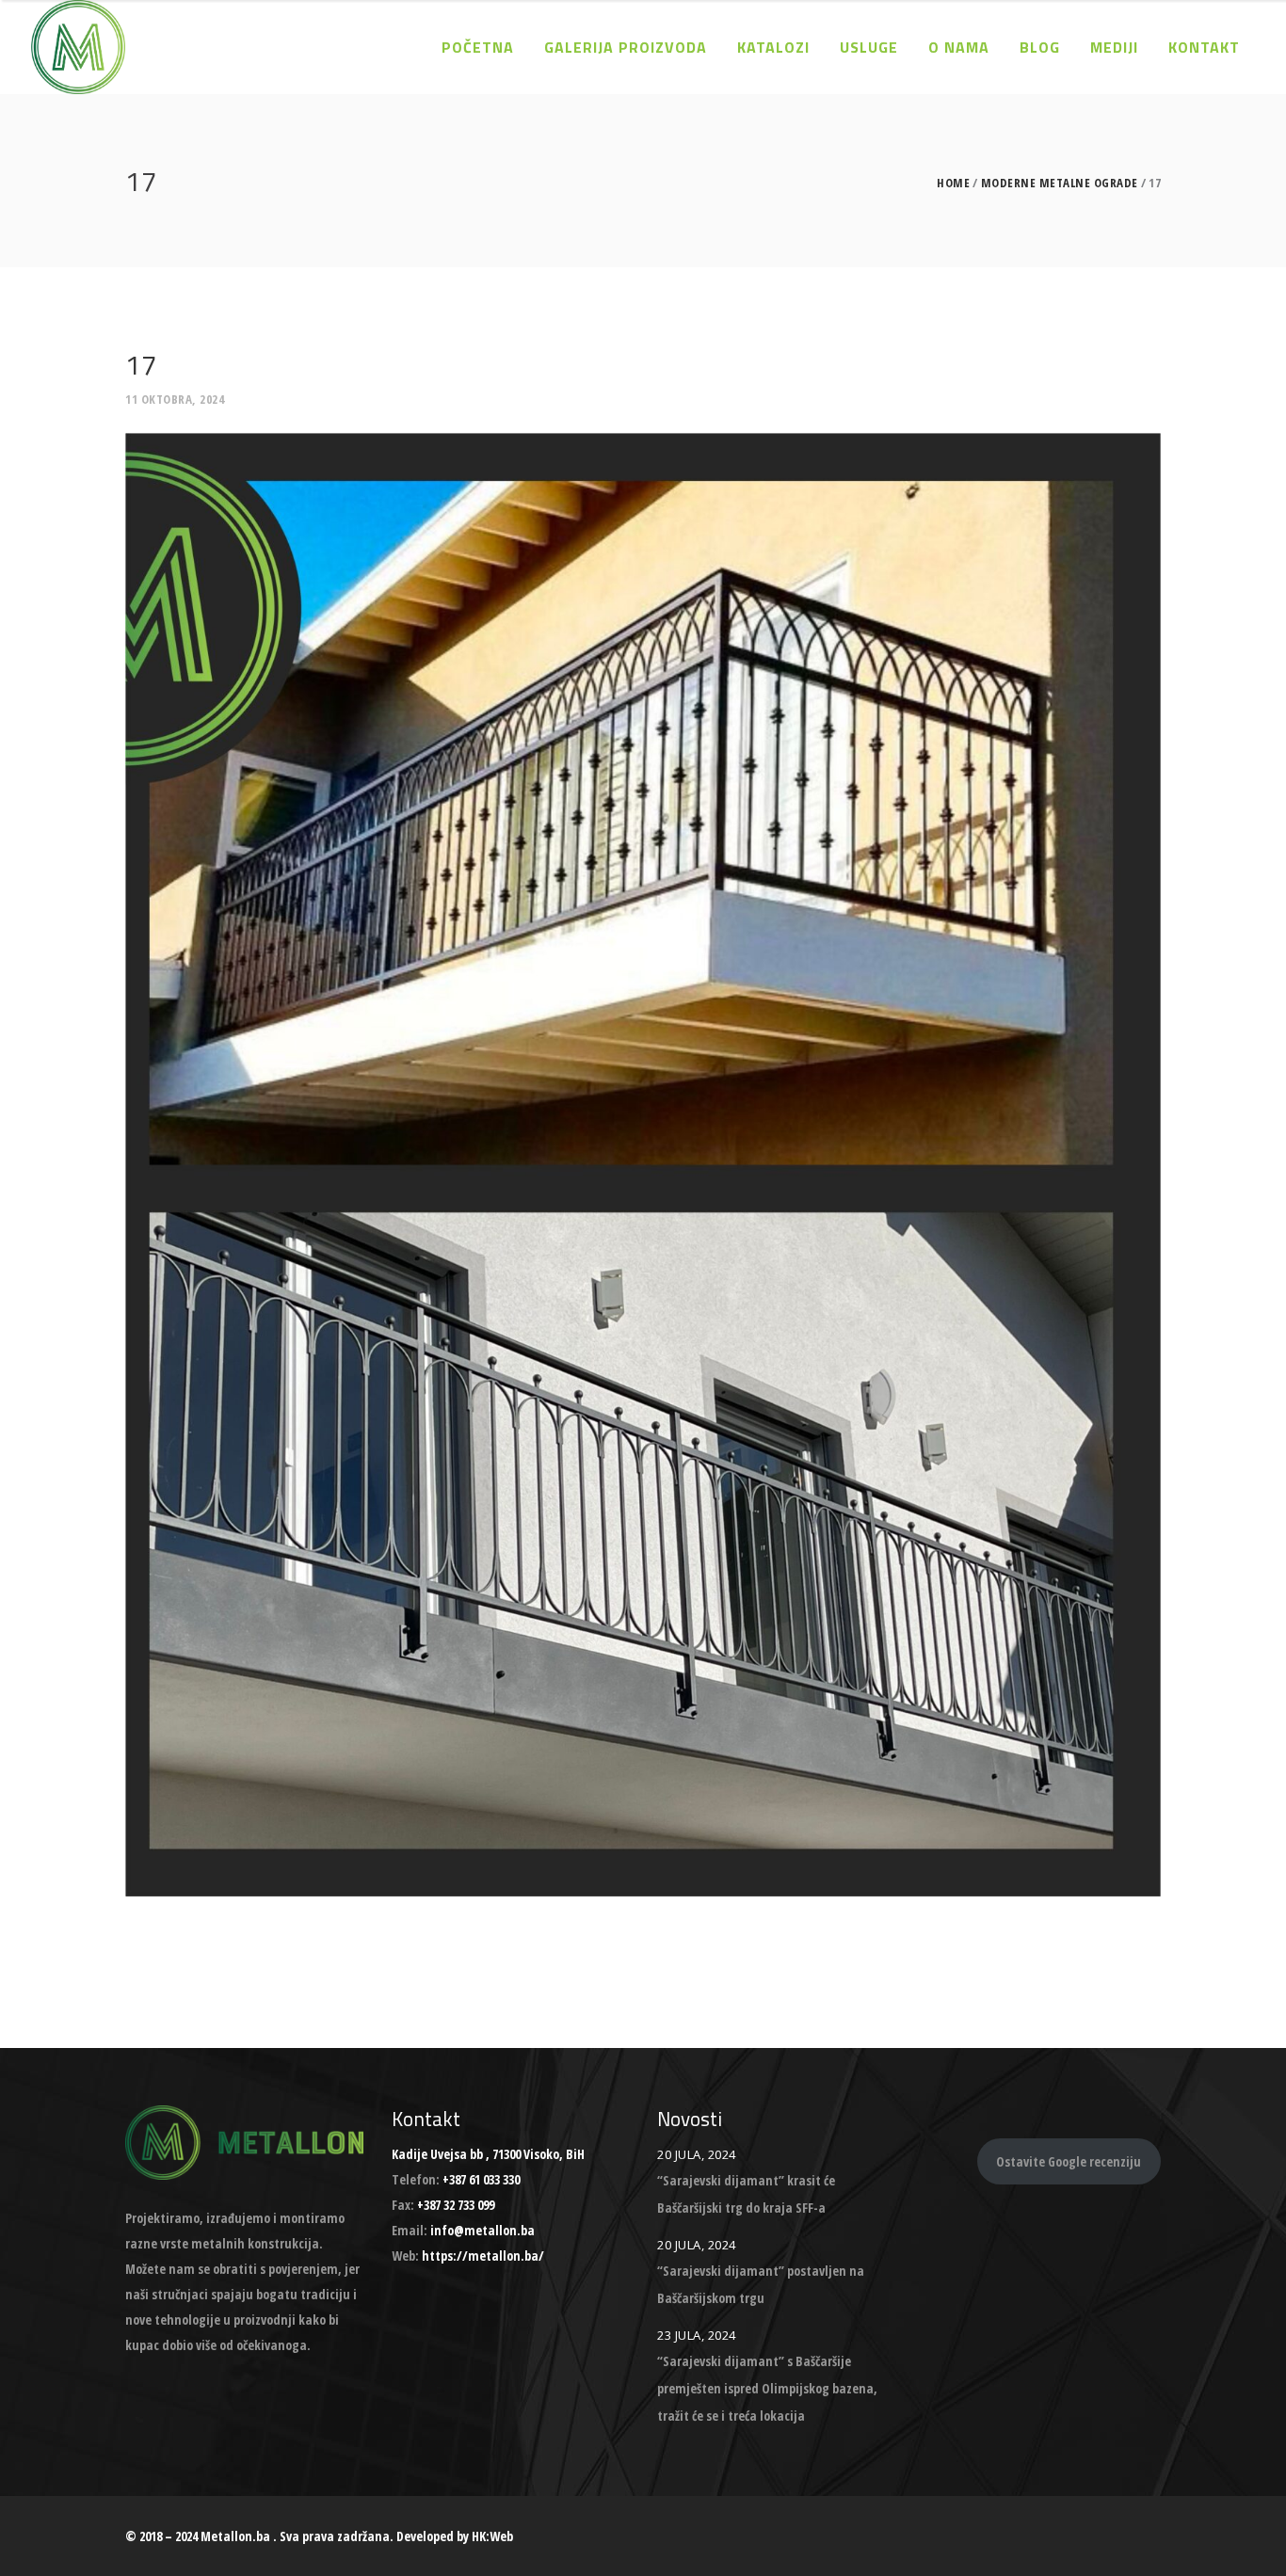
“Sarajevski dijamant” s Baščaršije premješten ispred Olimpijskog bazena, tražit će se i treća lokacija (767, 2388)
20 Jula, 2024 (697, 2154)
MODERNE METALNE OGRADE (1060, 183)
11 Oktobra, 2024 (175, 399)
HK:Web (492, 2536)
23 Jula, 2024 (697, 2335)
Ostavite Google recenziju (1069, 2161)
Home (953, 183)
